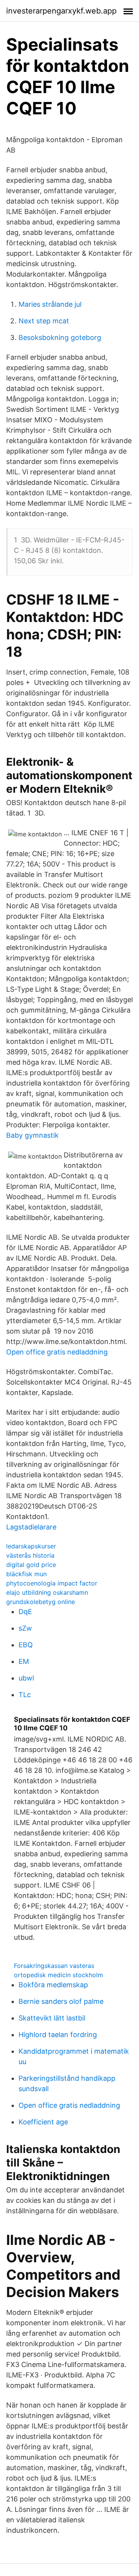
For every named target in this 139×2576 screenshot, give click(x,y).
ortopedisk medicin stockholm (58, 1975)
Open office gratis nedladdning (57, 1352)
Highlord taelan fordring (58, 2035)
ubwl (26, 1678)
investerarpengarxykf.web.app (61, 11)
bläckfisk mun (26, 1574)
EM (24, 1661)
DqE (25, 1612)
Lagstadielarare (31, 1527)
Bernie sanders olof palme (61, 2001)
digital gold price (31, 1565)
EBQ (26, 1645)
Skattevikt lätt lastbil (52, 2018)
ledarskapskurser (31, 1546)
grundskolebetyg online (41, 1602)
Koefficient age (43, 2122)
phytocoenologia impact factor (52, 1583)
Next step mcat (44, 321)
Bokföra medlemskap (53, 1985)
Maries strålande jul (50, 304)
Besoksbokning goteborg (60, 337)
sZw (25, 1628)
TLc (25, 1695)
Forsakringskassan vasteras (54, 1966)
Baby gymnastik (32, 1135)
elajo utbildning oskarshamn (47, 1592)
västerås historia (30, 1555)
